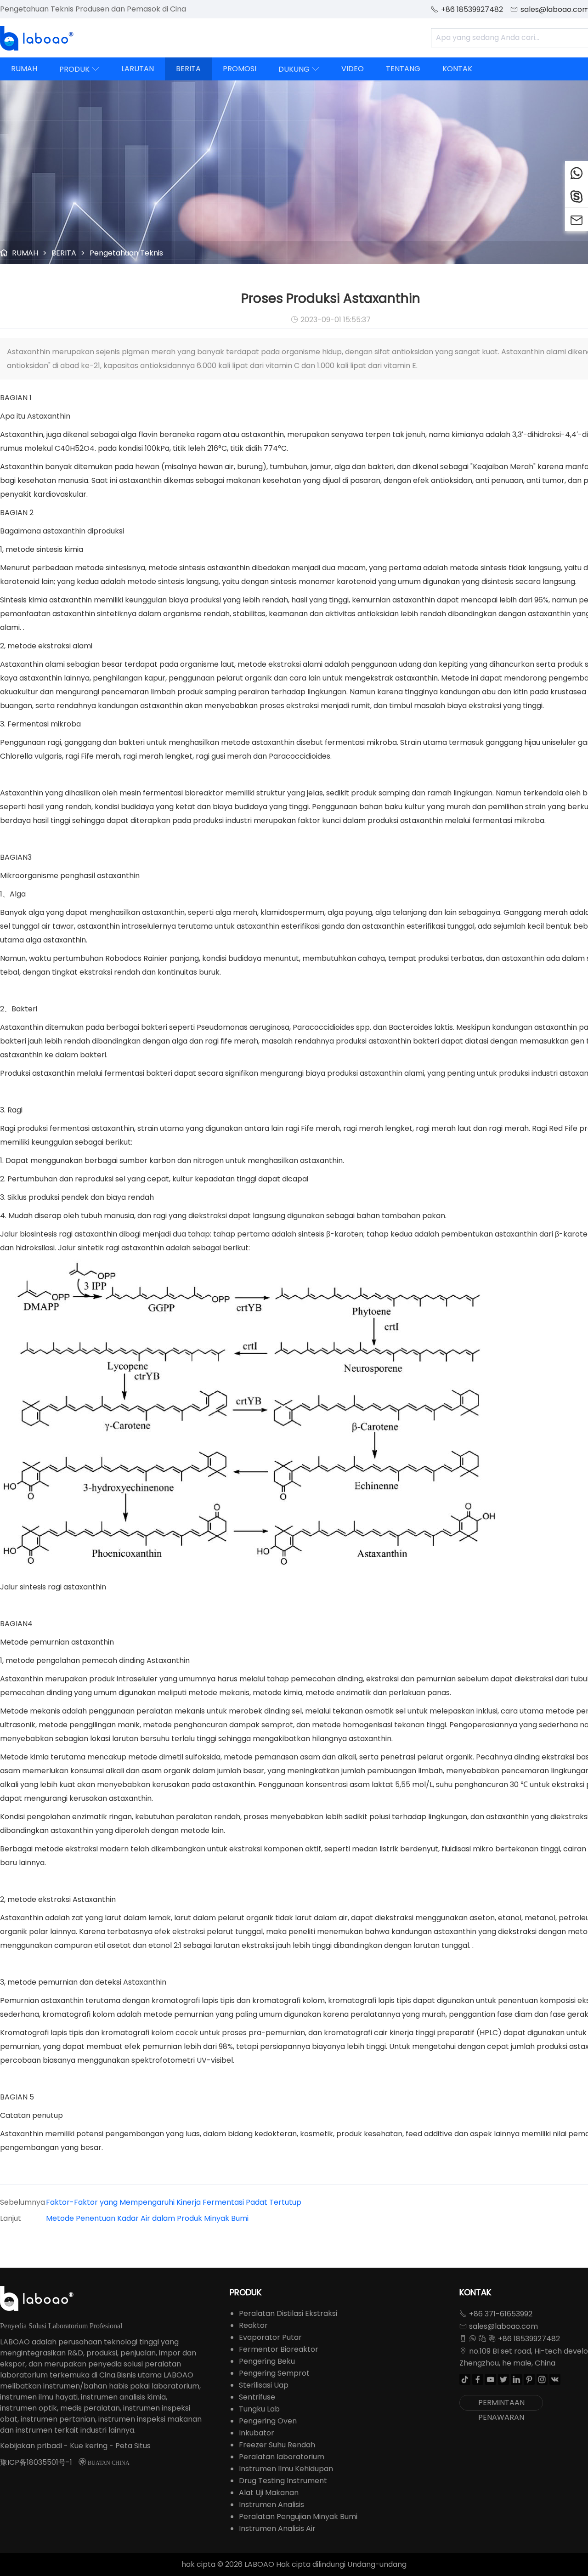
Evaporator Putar (270, 2337)
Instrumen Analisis (271, 2505)
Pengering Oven (268, 2421)
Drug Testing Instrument (283, 2481)
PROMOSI (240, 69)
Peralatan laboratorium (282, 2457)
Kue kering (89, 2446)
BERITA (188, 69)
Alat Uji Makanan (269, 2493)
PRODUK (79, 69)
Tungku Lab (259, 2409)
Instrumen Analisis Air (277, 2528)
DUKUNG (299, 69)
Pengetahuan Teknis (126, 253)
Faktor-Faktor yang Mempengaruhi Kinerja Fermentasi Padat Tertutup (174, 2202)
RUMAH (24, 69)
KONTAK (457, 69)
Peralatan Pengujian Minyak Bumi (298, 2516)
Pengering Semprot (274, 2373)
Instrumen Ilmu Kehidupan (286, 2469)
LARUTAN (138, 69)
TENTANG (403, 69)
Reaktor (253, 2325)
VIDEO (353, 69)
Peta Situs (133, 2446)
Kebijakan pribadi (31, 2446)
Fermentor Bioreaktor (279, 2349)
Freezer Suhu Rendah (277, 2445)
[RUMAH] (37, 38)
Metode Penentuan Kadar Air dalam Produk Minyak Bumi (147, 2218)
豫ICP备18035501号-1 (36, 2462)
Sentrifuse (257, 2397)
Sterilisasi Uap (264, 2385)
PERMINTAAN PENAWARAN (501, 2404)
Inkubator (257, 2433)
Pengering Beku (267, 2361)
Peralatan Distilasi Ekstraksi (288, 2313)
